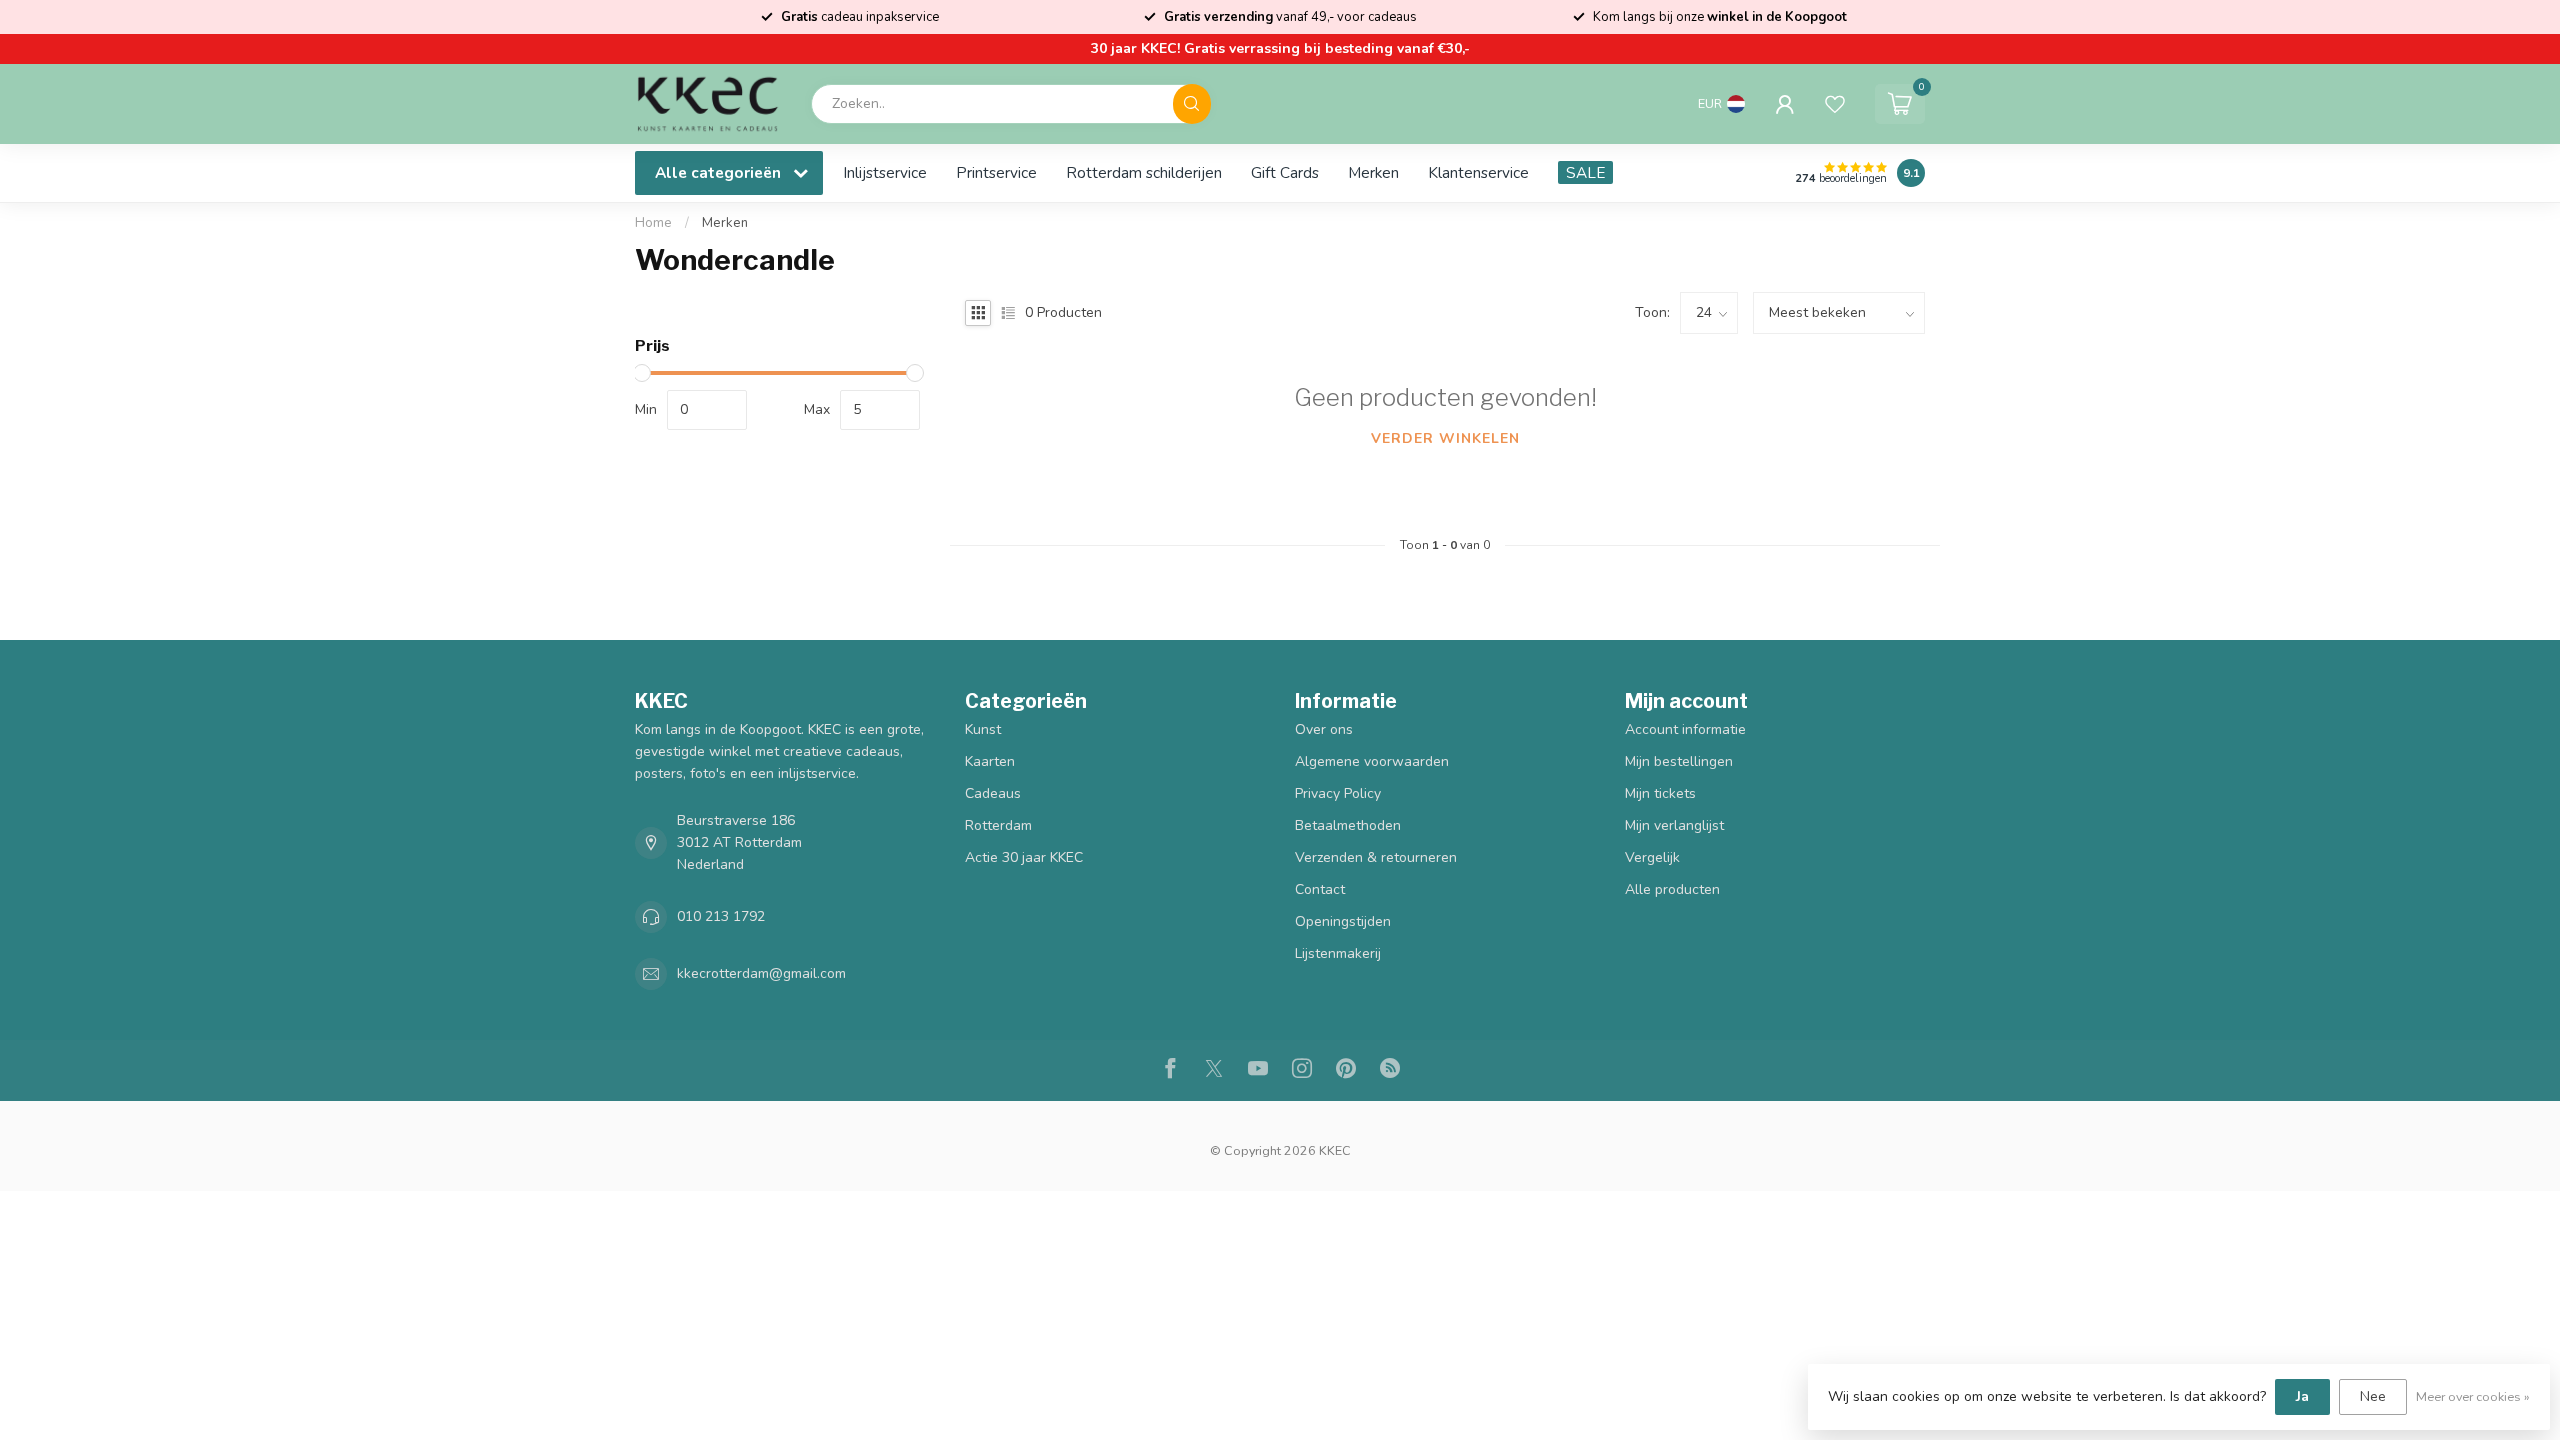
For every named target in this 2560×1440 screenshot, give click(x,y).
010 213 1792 (721, 916)
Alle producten (1672, 889)
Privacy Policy (1338, 793)
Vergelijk (1652, 857)
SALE (1585, 172)
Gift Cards (1285, 172)
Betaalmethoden (1348, 825)
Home (653, 223)
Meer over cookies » (2473, 1396)
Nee (2373, 1396)
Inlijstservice (885, 172)
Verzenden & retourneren (1376, 857)
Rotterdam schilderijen (1144, 172)
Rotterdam (998, 825)
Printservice (996, 172)
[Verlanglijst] (1835, 104)
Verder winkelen (1445, 438)
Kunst (983, 729)
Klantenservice (1478, 172)
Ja (2302, 1396)
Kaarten (990, 761)
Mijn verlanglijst (1674, 825)
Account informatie (1685, 729)
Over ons (1324, 729)
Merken (1373, 172)
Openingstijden (1343, 921)
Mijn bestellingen (1679, 761)
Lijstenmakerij (1338, 953)
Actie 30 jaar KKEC (1024, 857)
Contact (1320, 889)
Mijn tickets (1660, 793)
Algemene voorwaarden (1372, 761)
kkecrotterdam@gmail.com (761, 973)
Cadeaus (993, 793)
